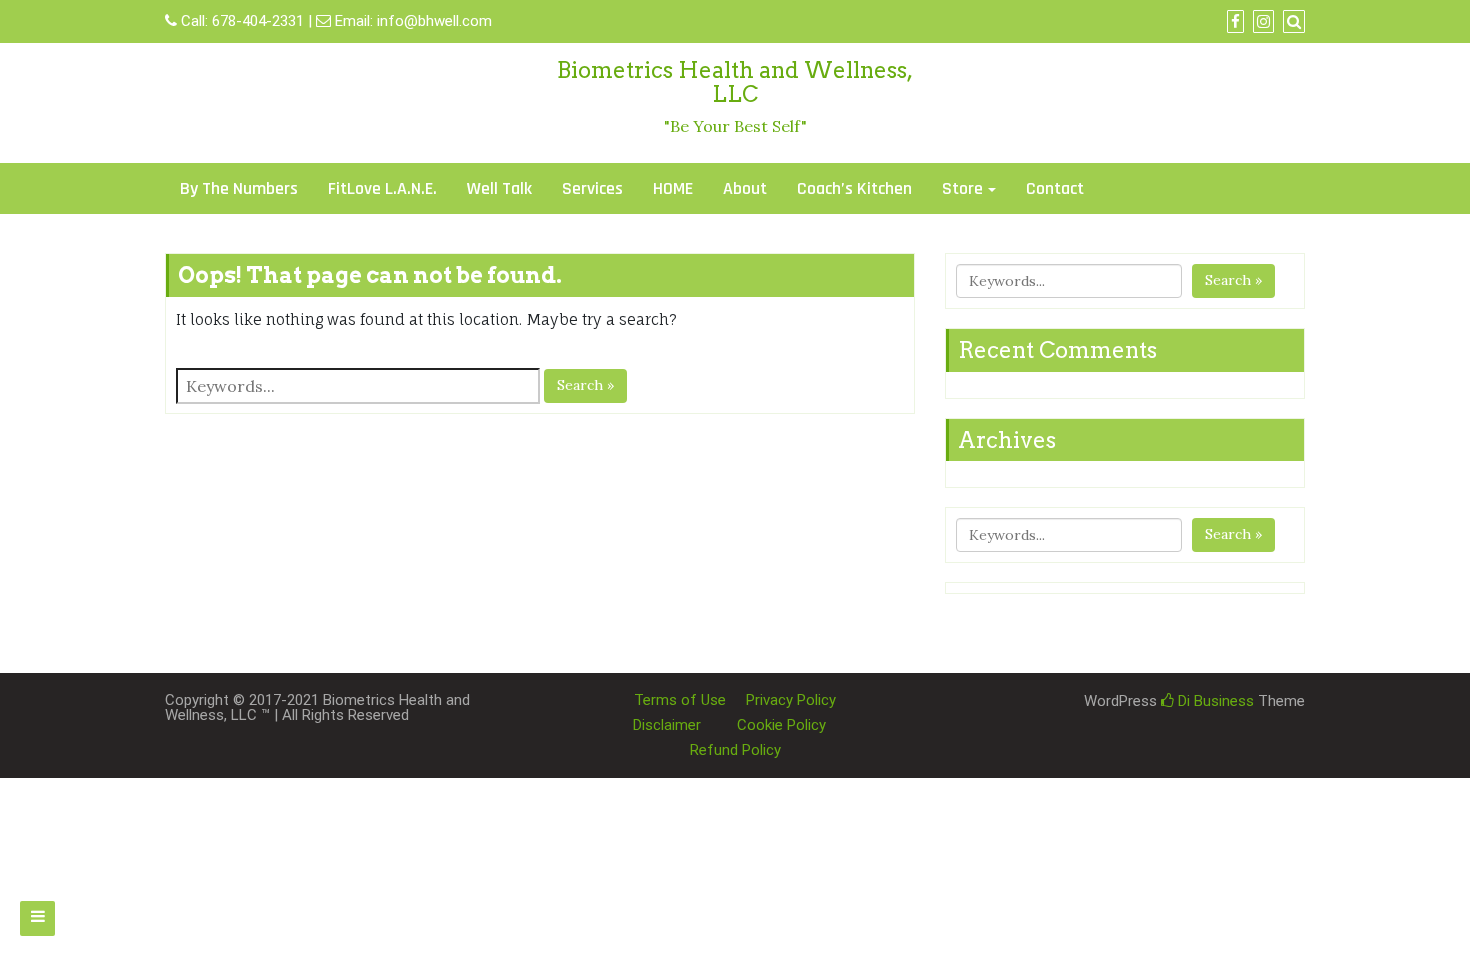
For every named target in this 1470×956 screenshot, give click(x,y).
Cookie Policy (781, 725)
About (745, 188)
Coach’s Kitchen (854, 188)
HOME (673, 188)
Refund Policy (735, 750)
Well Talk (499, 188)
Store (962, 188)
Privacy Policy (791, 700)
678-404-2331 (258, 21)
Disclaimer (667, 725)
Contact (1055, 188)
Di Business (1214, 701)
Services (592, 188)
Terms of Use (680, 700)
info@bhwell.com (434, 21)
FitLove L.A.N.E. (382, 188)
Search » (585, 385)
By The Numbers (239, 188)
